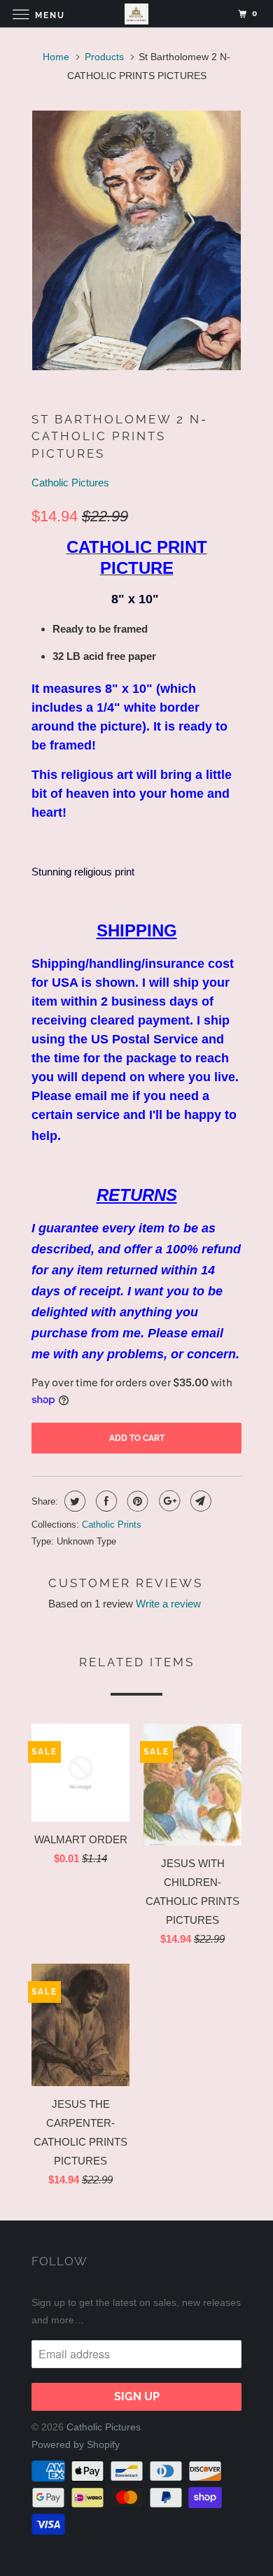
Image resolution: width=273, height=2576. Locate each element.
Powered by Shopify (76, 2444)
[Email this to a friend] (199, 1501)
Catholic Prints (112, 1525)
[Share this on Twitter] (73, 1501)
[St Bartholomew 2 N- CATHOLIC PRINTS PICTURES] (136, 240)
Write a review (168, 1604)
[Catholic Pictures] (137, 14)
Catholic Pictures (70, 483)
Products (104, 57)
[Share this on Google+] (168, 1501)
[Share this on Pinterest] (136, 1501)
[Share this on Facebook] (105, 1501)
